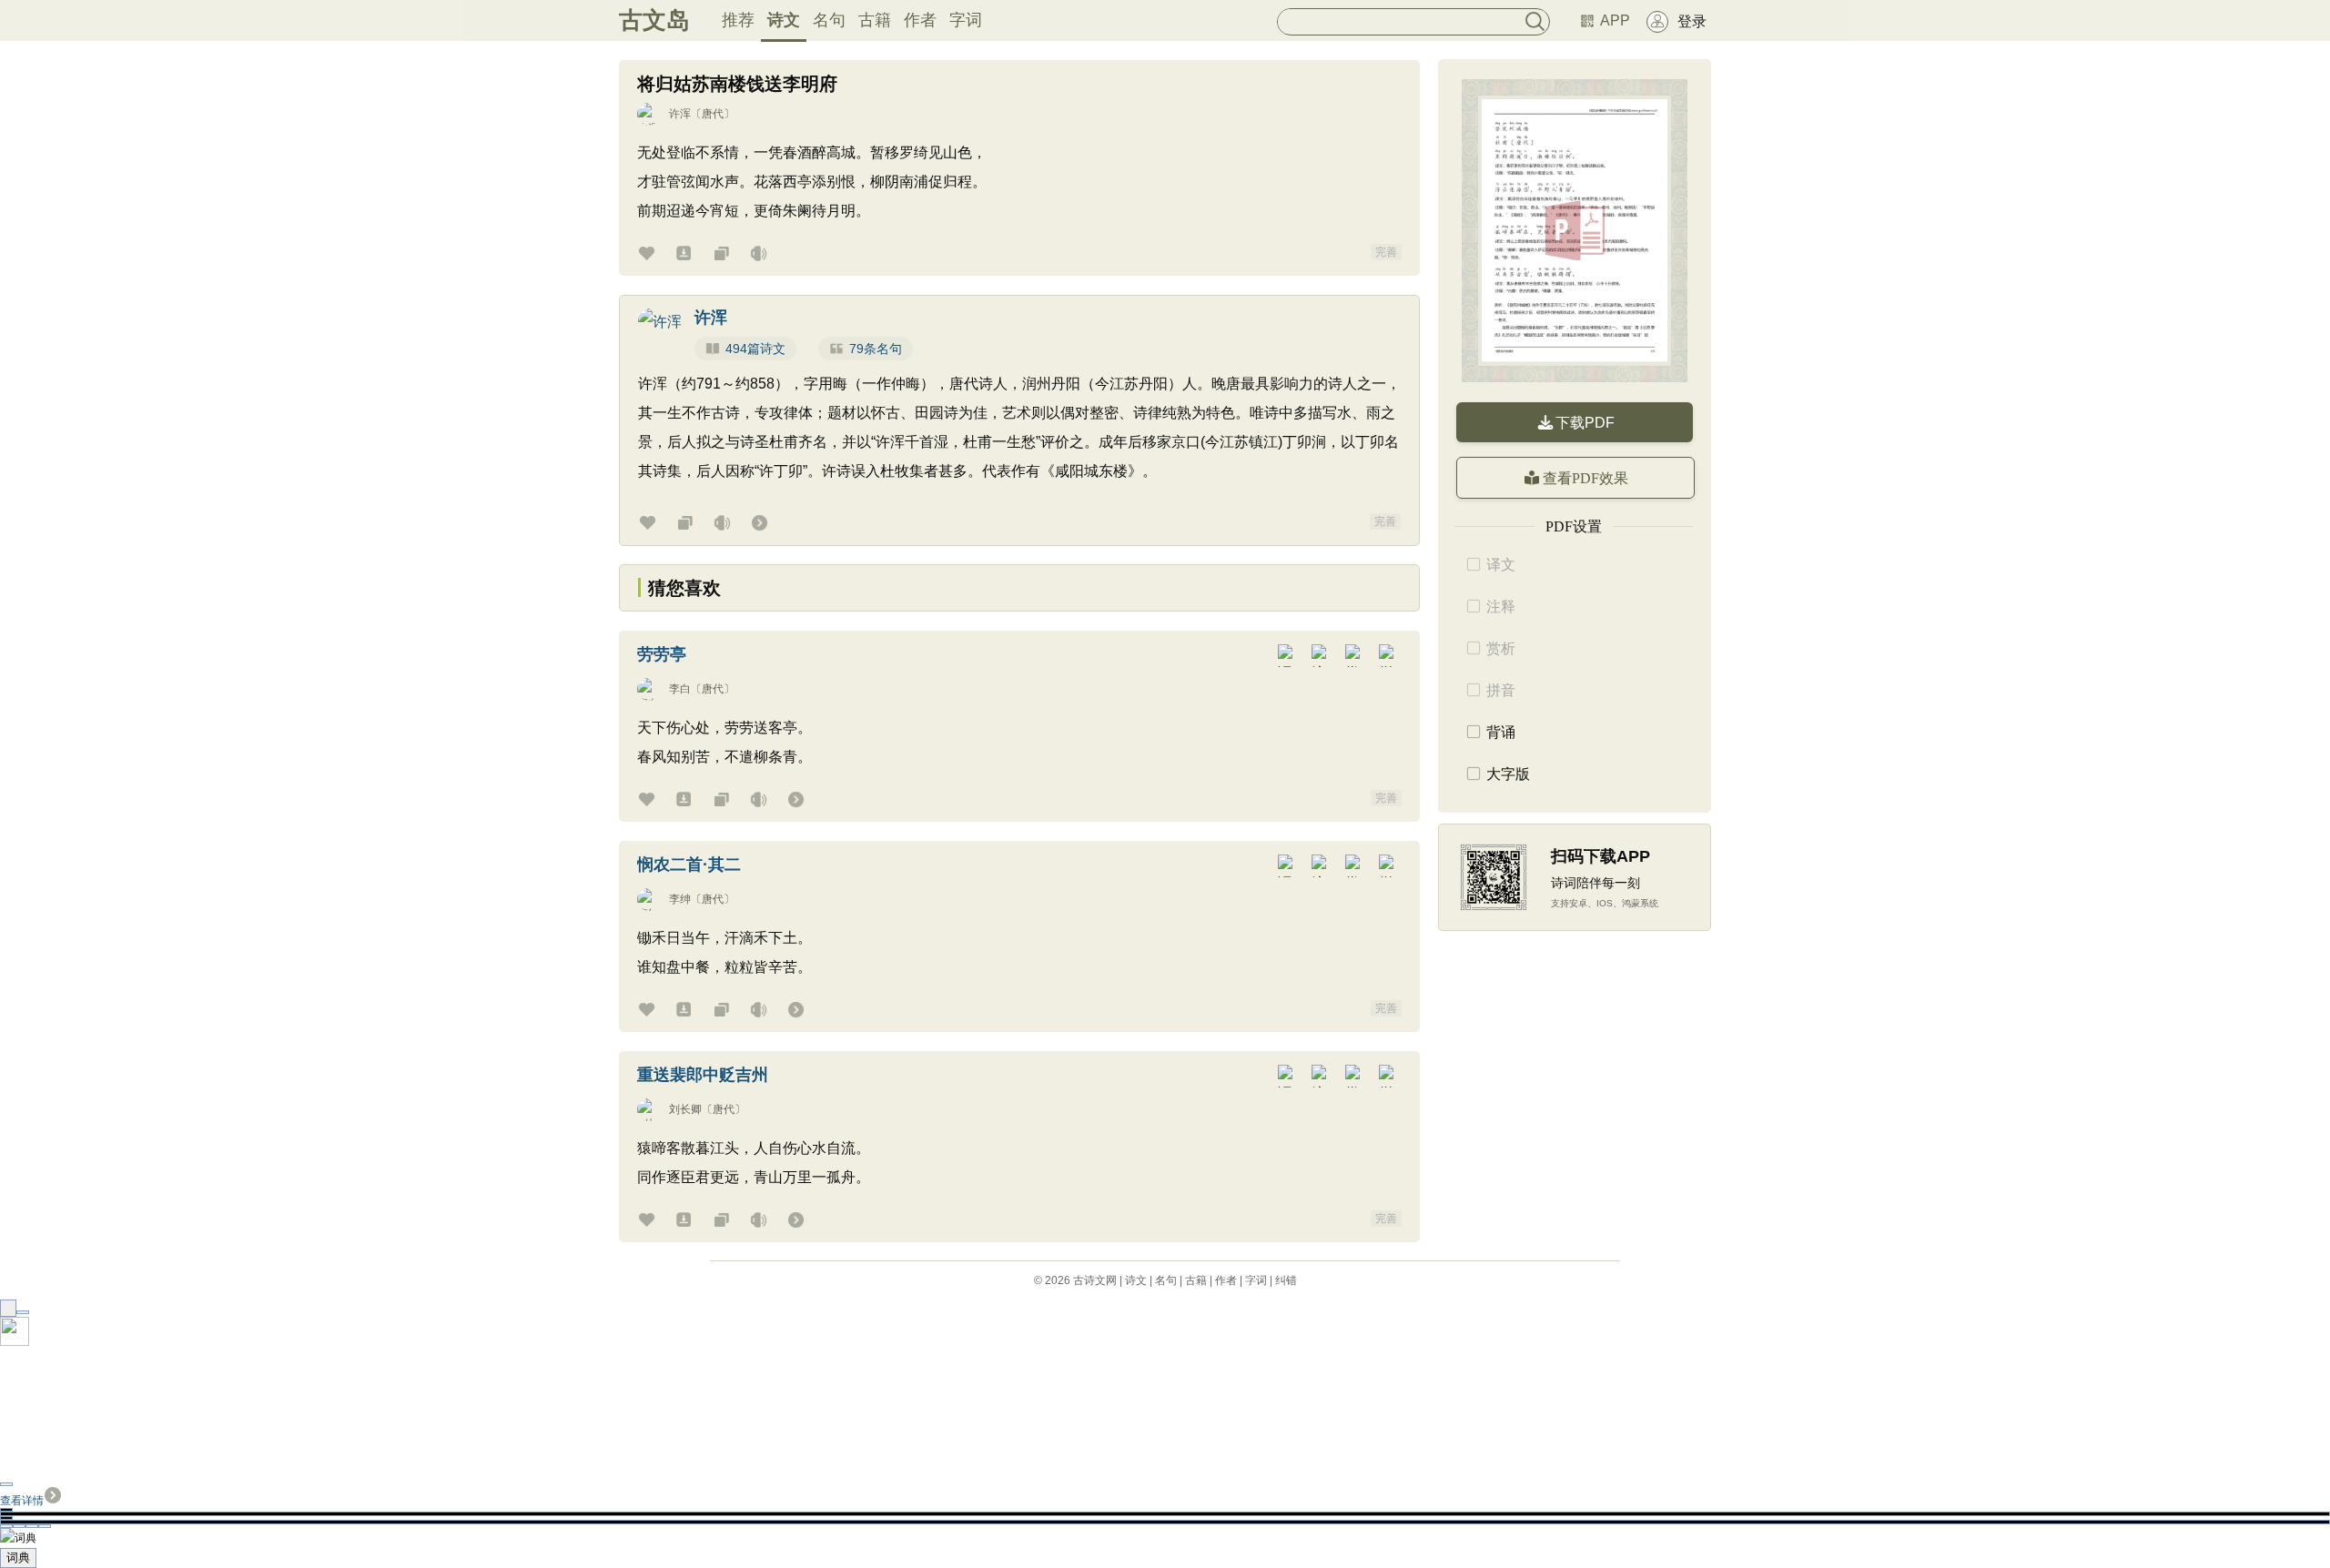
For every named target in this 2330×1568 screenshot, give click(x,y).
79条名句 (876, 349)
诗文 (784, 20)
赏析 (1501, 648)
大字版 (1508, 774)
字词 (966, 20)
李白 (680, 689)
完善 (1386, 252)
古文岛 (654, 20)
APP (1615, 20)
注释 (1501, 607)
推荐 (738, 20)
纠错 (1286, 1280)
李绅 (680, 899)
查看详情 (22, 1501)
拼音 (1501, 690)
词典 (18, 1558)
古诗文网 (1095, 1280)
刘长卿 (685, 1109)
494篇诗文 (755, 349)
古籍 (875, 20)
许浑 (680, 114)
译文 (1501, 565)
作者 (920, 20)
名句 (829, 20)
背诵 (1501, 732)
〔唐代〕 (713, 114)
